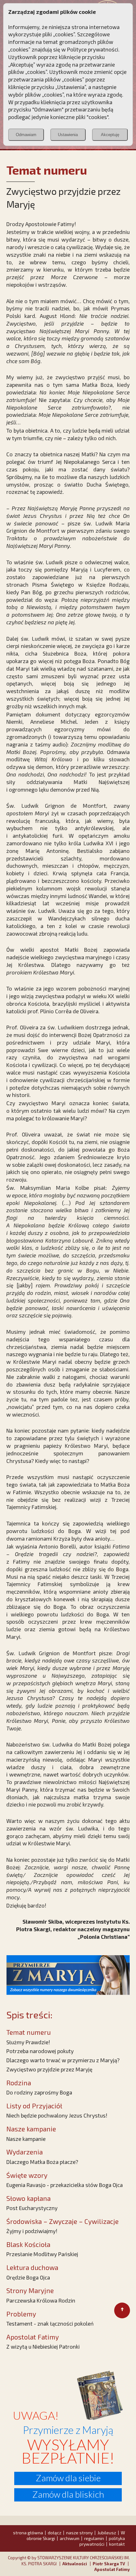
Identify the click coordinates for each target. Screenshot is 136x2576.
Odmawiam (26, 135)
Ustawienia (68, 135)
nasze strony (79, 2533)
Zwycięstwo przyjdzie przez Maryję (49, 2069)
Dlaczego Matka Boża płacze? (42, 2162)
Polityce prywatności (93, 49)
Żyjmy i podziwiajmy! (32, 2231)
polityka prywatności (102, 2541)
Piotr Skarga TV (109, 2564)
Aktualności (75, 2564)
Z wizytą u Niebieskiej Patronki (43, 2346)
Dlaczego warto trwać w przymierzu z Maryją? (63, 2060)
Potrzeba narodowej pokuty (40, 2051)
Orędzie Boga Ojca (28, 2277)
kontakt (117, 2544)
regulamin (94, 2538)
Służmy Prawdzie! (28, 2042)
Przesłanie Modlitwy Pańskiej (42, 2254)
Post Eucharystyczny (32, 2208)
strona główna (28, 2533)
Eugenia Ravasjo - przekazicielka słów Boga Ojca (65, 2185)
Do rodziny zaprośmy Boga (39, 2092)
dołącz (55, 2533)
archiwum (70, 2538)
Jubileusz (107, 2533)
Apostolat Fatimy (112, 2569)
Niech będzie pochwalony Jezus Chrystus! (57, 2115)
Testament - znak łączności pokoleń (50, 2323)
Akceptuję (110, 135)
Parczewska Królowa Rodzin (41, 2300)
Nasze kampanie (26, 2139)
